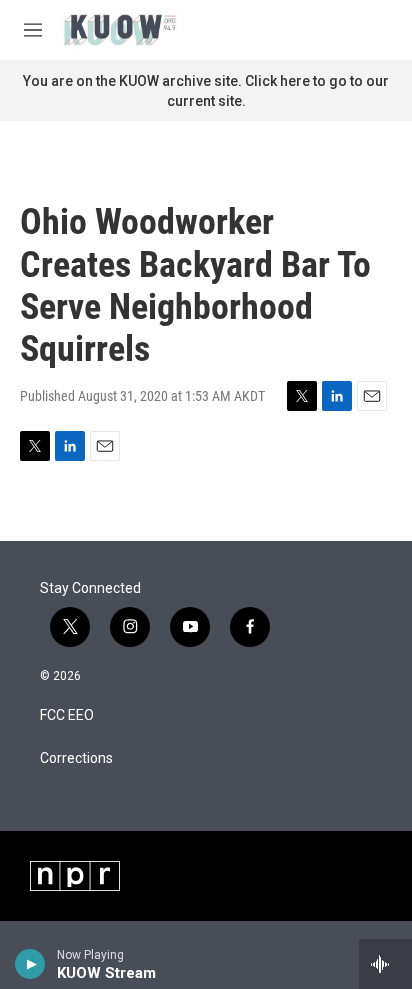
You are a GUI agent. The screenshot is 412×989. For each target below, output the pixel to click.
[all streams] (385, 964)
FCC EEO (67, 715)
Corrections (76, 758)
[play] (30, 964)
